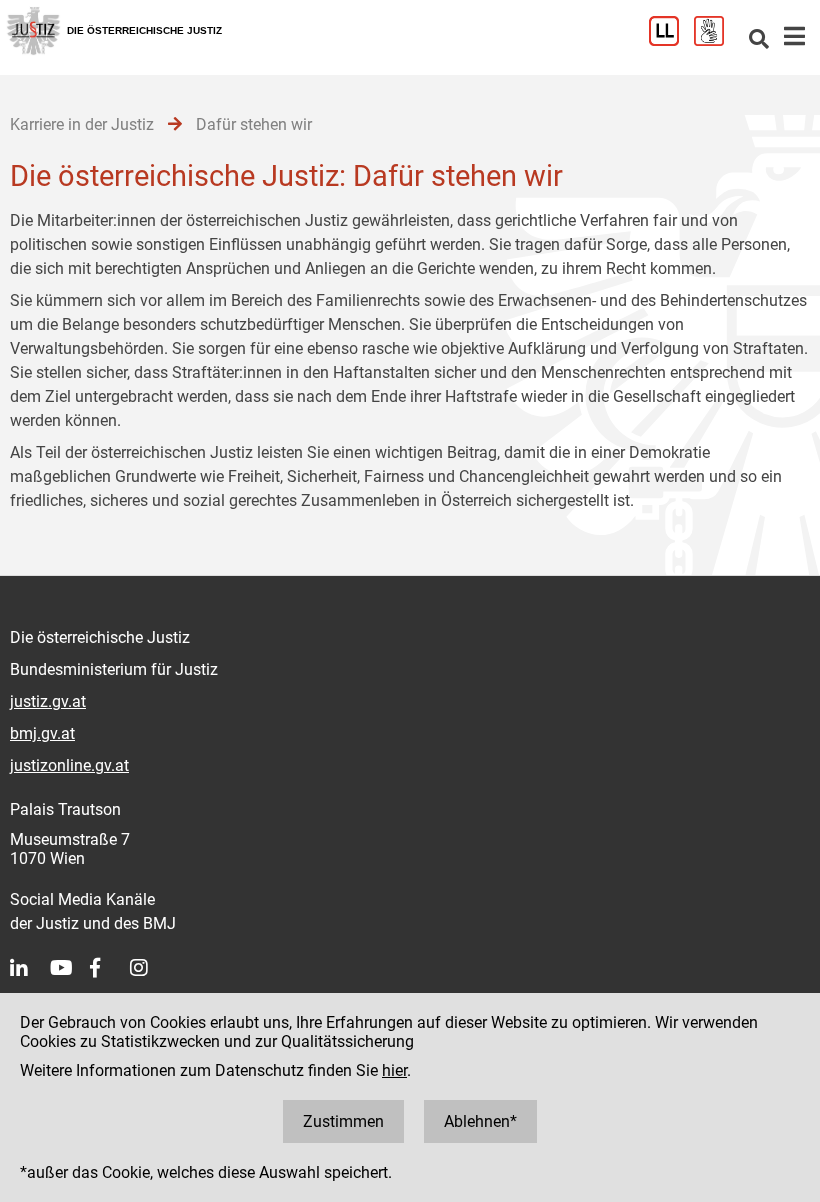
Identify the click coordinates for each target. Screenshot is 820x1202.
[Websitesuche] (759, 40)
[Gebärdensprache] (716, 40)
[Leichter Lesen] (671, 40)
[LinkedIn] (30, 968)
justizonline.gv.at (69, 765)
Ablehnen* (480, 1121)
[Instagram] (150, 968)
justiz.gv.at (48, 701)
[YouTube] (70, 968)
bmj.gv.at (42, 733)
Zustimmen (343, 1121)
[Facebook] (110, 968)
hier (394, 1070)
